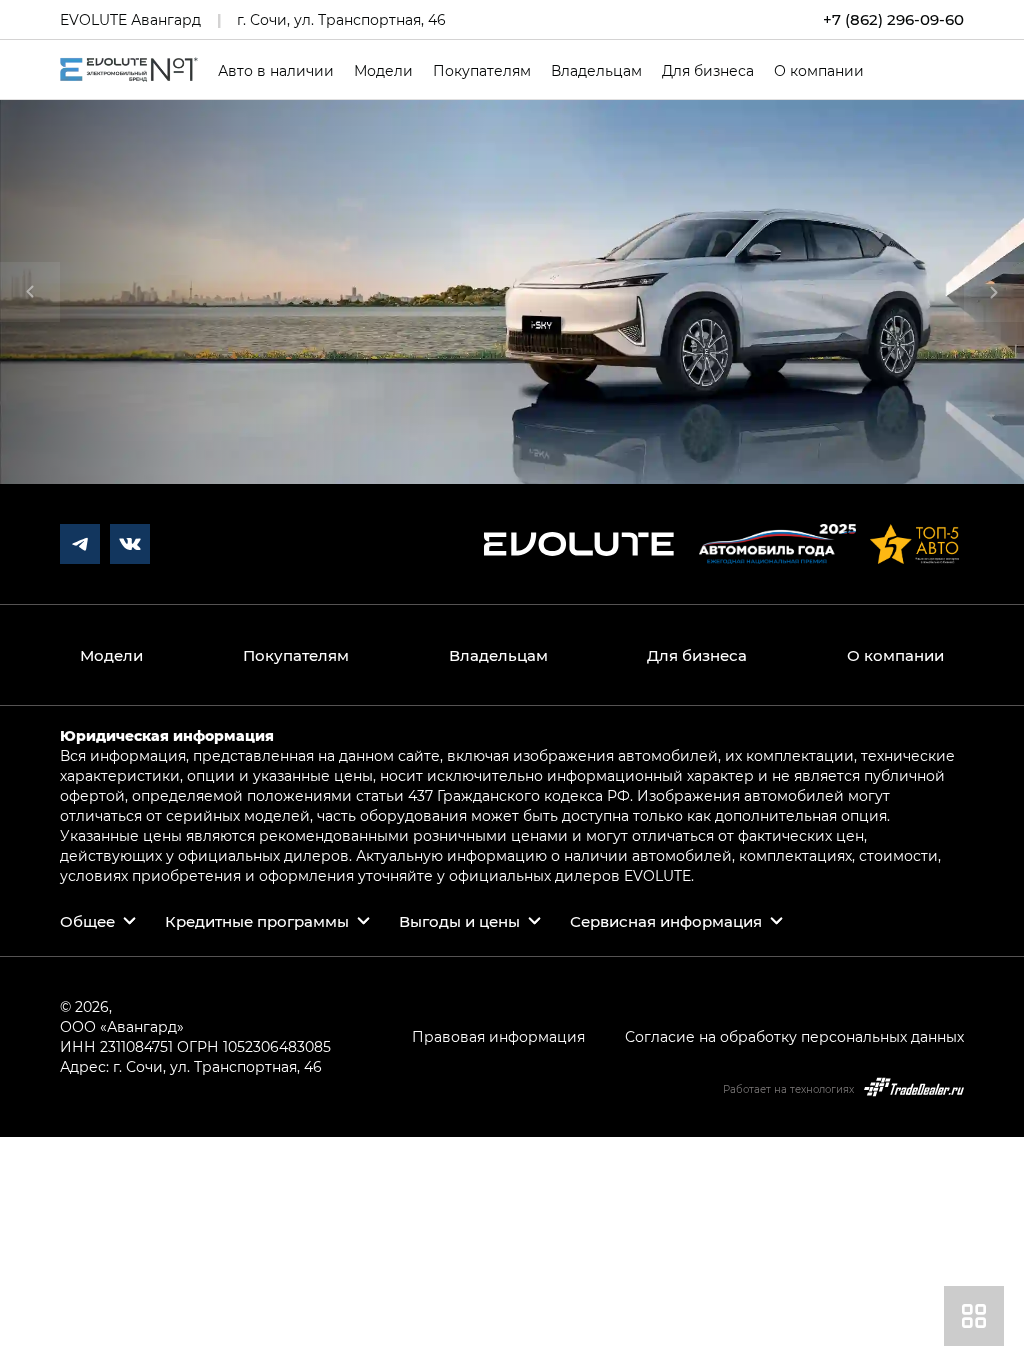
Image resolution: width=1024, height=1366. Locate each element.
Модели (383, 71)
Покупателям (482, 71)
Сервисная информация (666, 921)
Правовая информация (498, 1036)
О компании (819, 71)
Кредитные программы (257, 921)
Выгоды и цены (459, 921)
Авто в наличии (276, 71)
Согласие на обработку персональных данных (794, 1036)
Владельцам (596, 71)
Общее (87, 921)
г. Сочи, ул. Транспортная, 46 (341, 19)
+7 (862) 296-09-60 (893, 19)
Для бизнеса (708, 71)
